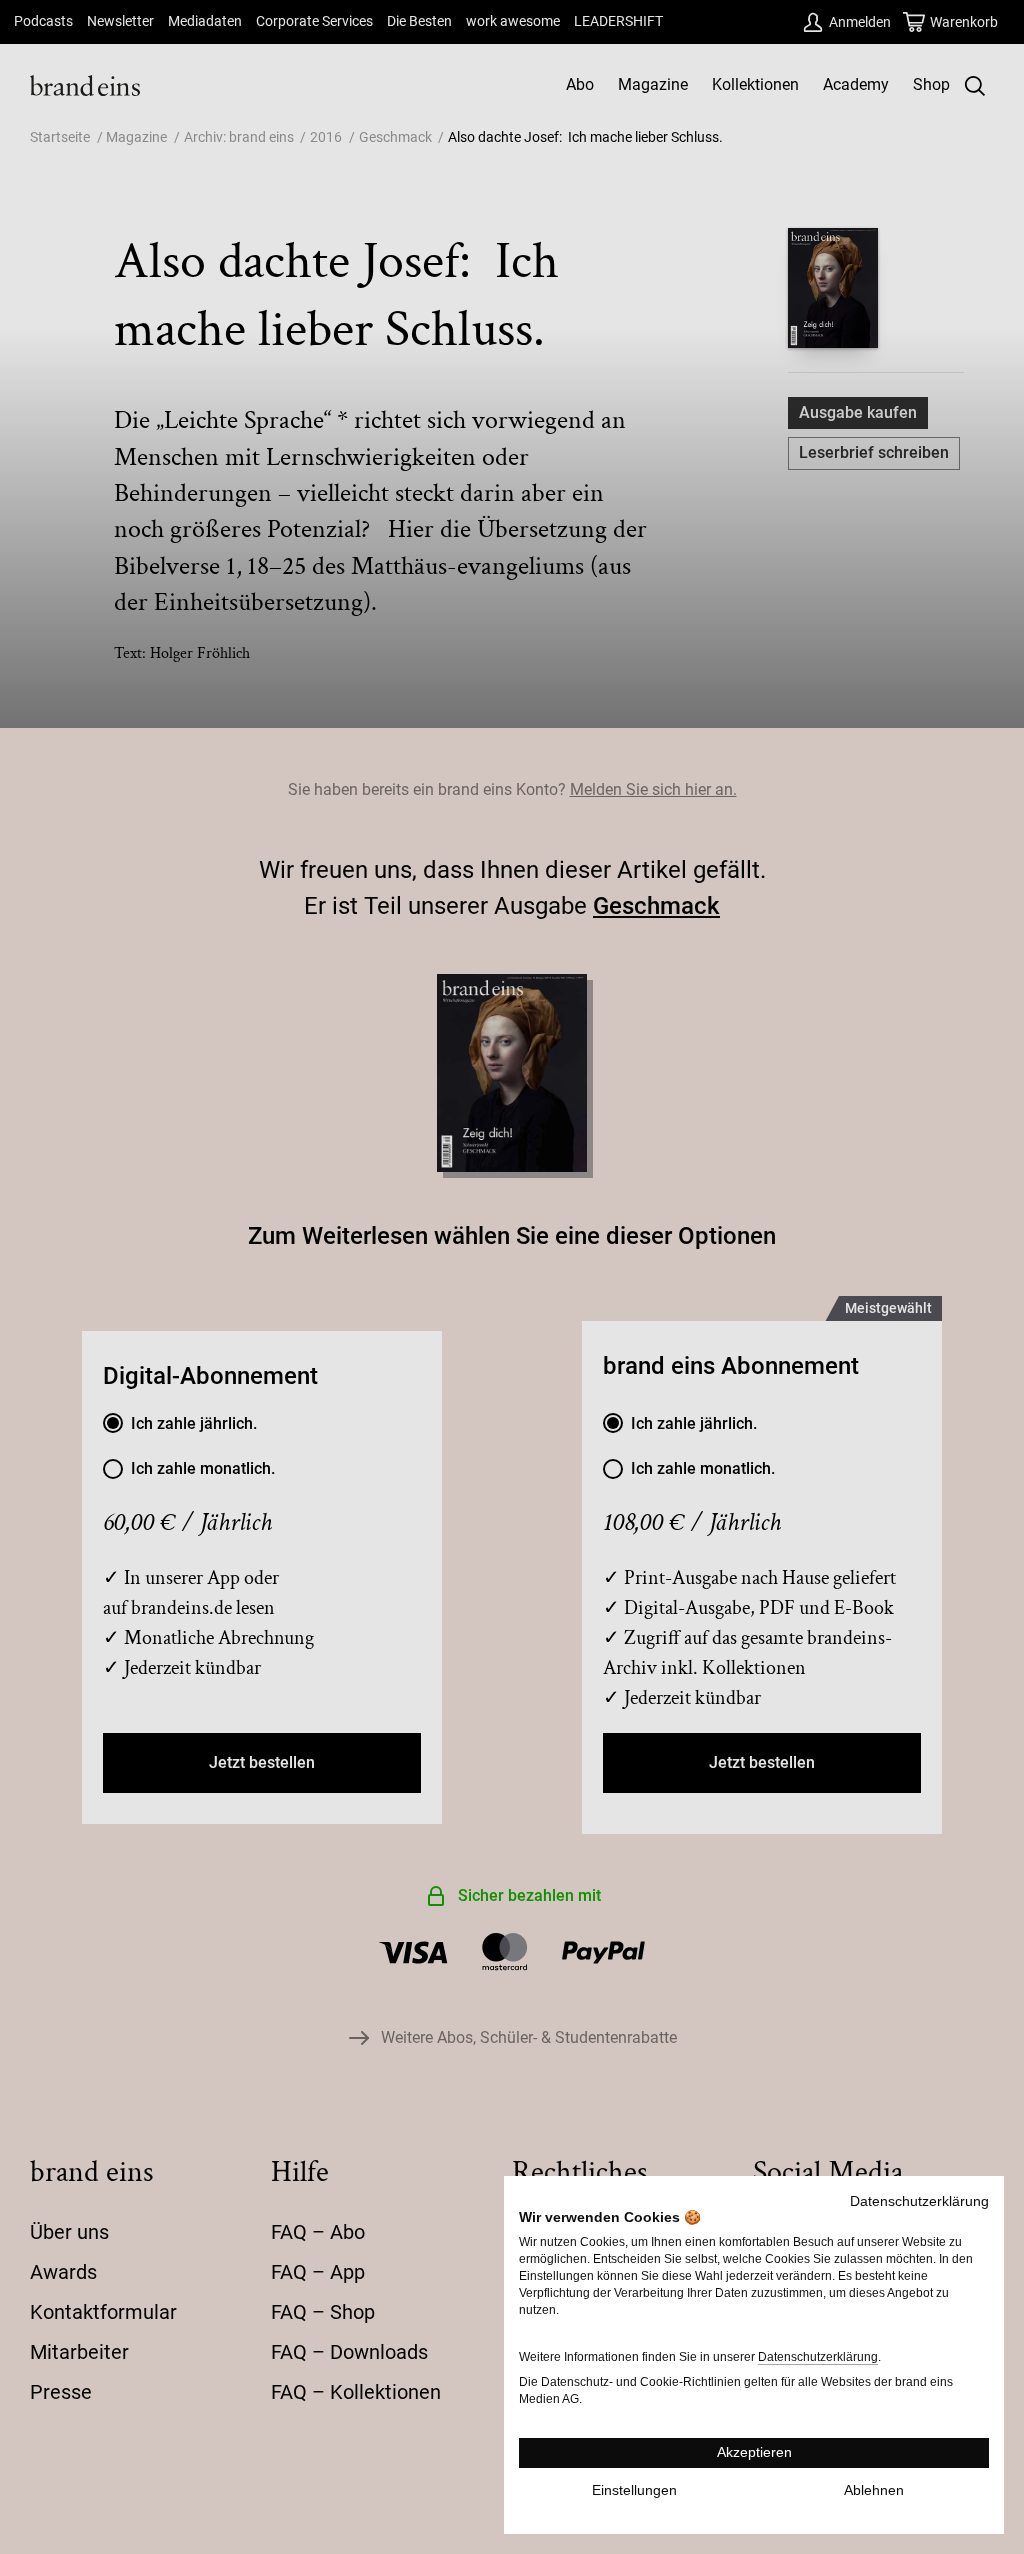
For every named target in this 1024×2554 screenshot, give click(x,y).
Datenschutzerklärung (919, 2201)
